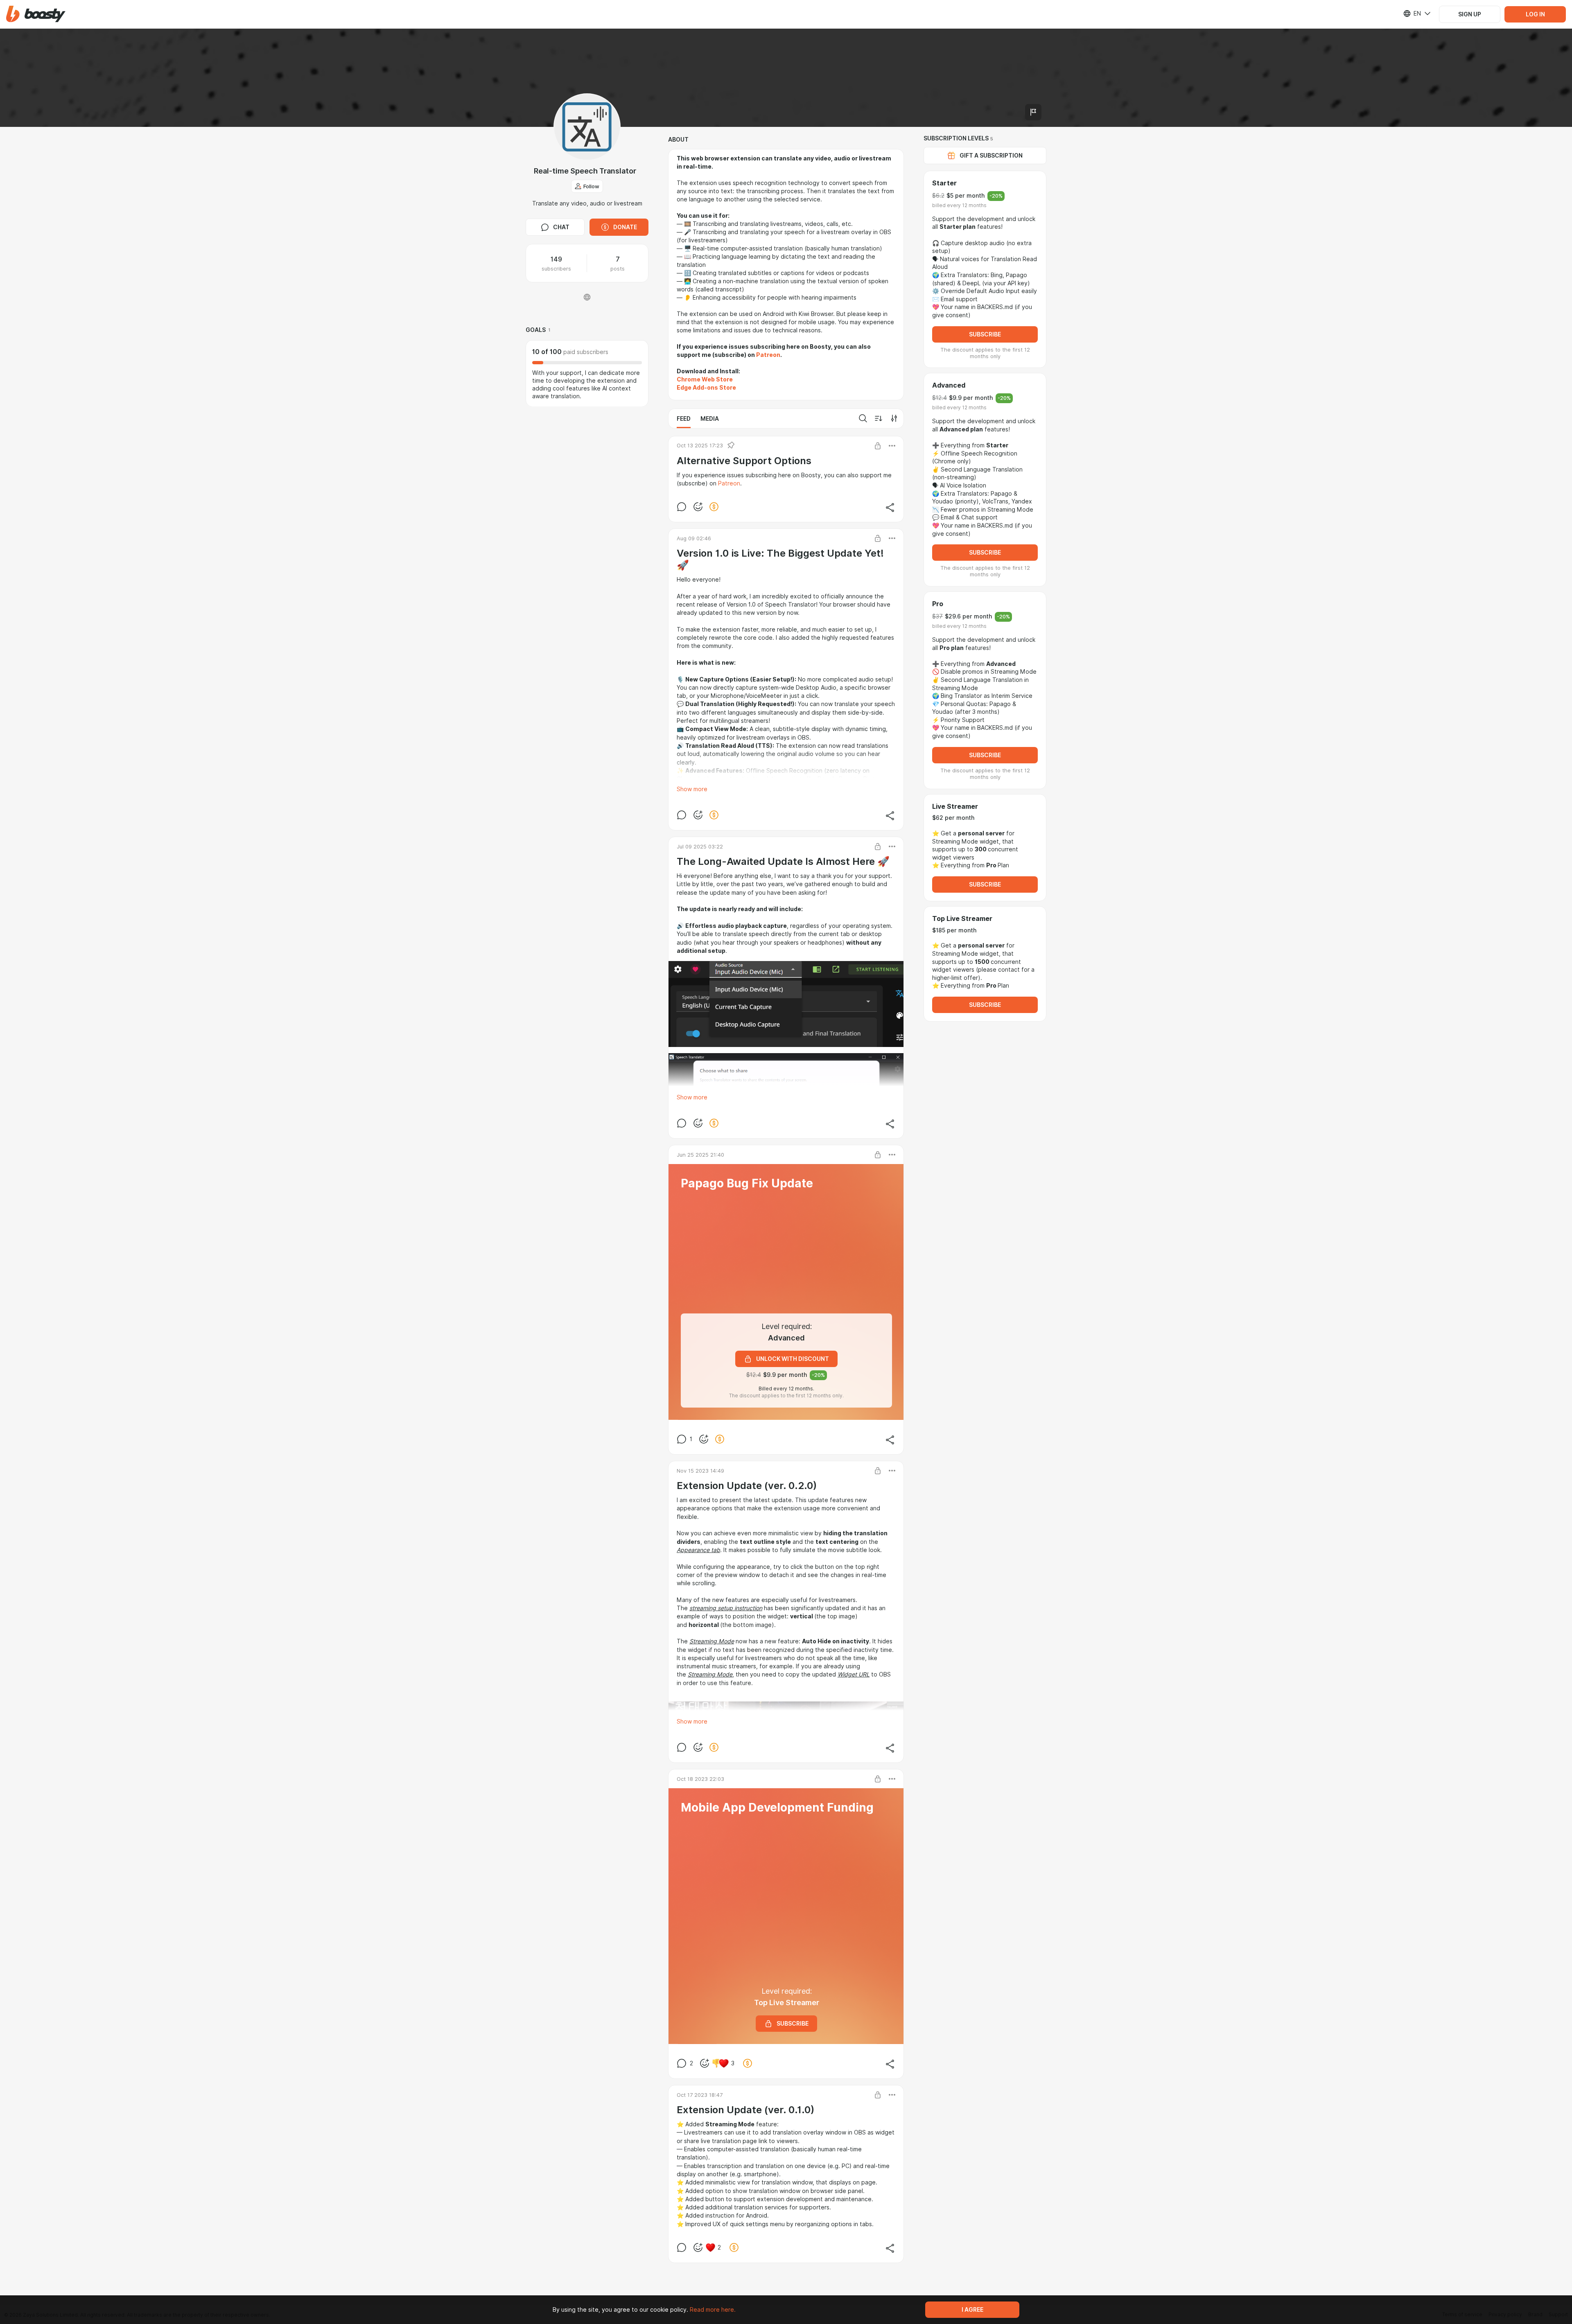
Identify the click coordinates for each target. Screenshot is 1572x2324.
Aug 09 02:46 (694, 538)
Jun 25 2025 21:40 (700, 1155)
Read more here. (713, 2310)
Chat (561, 227)
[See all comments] (682, 507)
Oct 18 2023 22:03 (700, 1779)
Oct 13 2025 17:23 (700, 445)
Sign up (1470, 14)
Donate (625, 227)
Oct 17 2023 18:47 (700, 2095)
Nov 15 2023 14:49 (700, 1471)
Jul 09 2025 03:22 (700, 846)
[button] (36, 14)
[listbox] (1412, 14)
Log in (1535, 14)
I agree (972, 2310)
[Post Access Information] (878, 446)
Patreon (729, 483)
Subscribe (985, 334)
